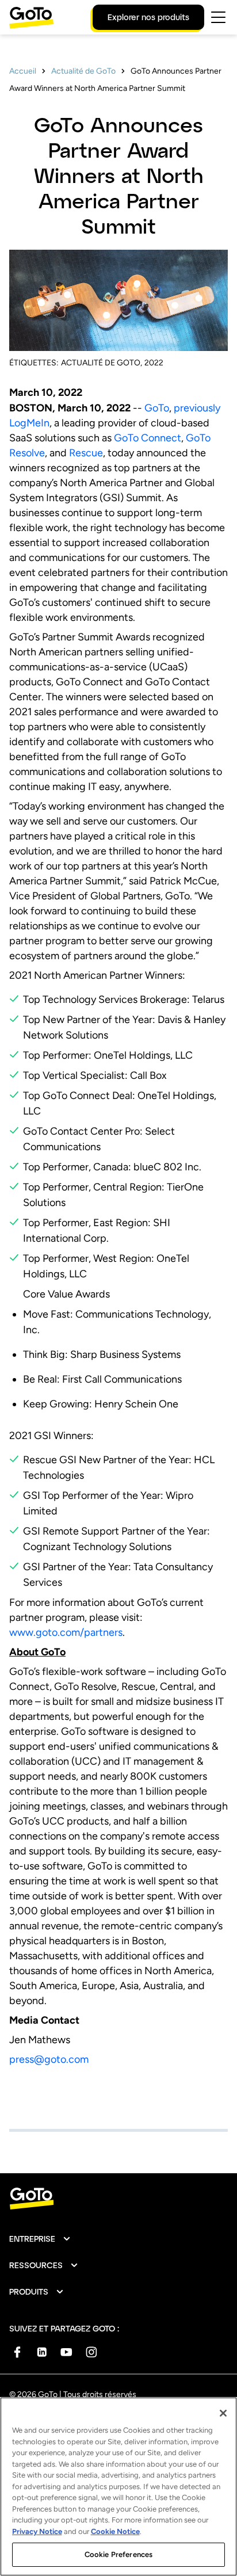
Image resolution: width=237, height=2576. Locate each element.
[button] (40, 2239)
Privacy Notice (37, 2531)
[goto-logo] (118, 2199)
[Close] (223, 2413)
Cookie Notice (115, 2531)
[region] (118, 2487)
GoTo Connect (148, 438)
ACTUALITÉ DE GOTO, (102, 363)
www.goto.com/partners (66, 1632)
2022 (154, 363)
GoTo (157, 408)
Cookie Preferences (118, 2554)
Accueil (23, 71)
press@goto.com (49, 2059)
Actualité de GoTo (83, 71)
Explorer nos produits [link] (148, 17)
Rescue (86, 453)
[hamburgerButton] (218, 17)
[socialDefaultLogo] (17, 2352)
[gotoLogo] (32, 18)
